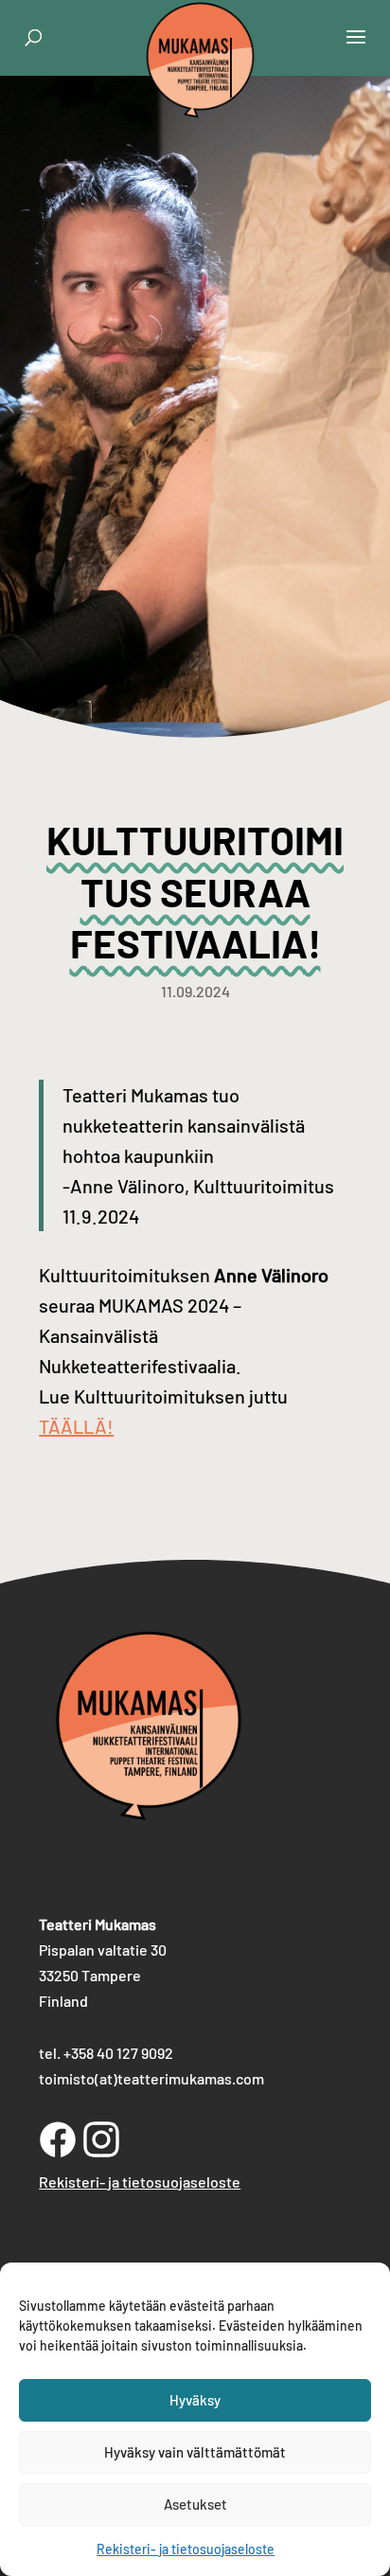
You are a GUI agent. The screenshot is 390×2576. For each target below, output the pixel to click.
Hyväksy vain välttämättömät (195, 2452)
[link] (200, 98)
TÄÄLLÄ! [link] (76, 1426)
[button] (356, 49)
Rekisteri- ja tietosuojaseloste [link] (186, 2549)
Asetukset (195, 2504)
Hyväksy (195, 2400)
